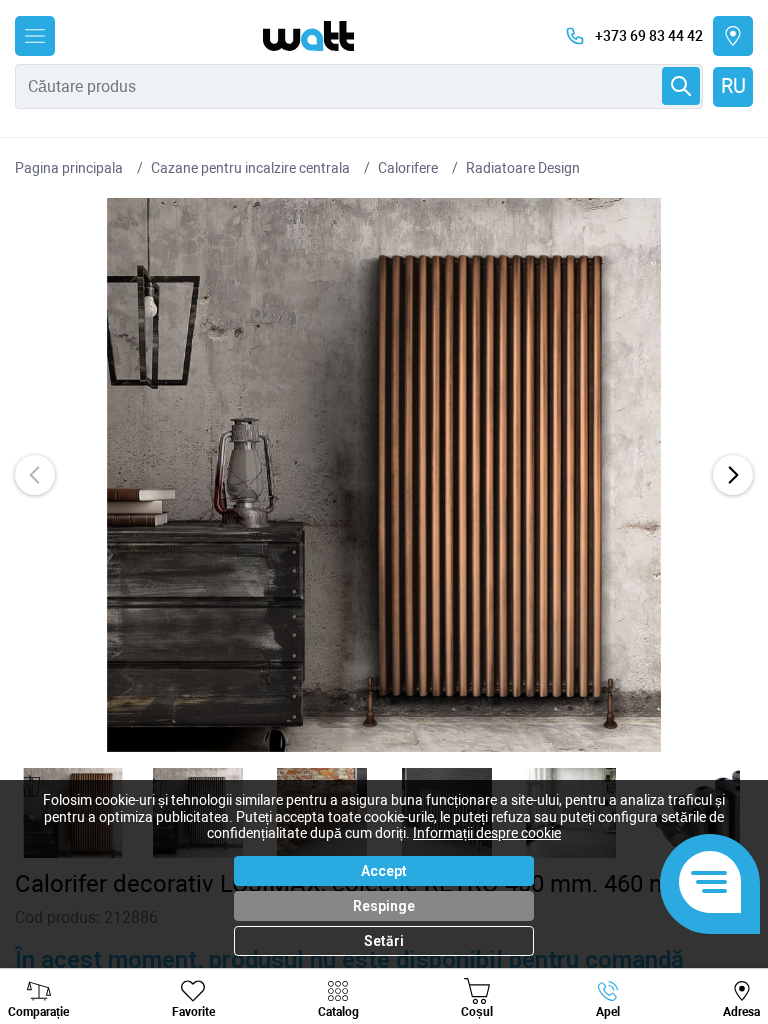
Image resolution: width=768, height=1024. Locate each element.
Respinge (384, 906)
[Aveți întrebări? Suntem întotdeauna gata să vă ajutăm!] (710, 884)
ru (733, 86)
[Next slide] (733, 475)
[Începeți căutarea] (681, 86)
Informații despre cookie (487, 833)
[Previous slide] (35, 475)
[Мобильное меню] (35, 36)
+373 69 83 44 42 (649, 36)
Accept (384, 871)
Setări (384, 941)
